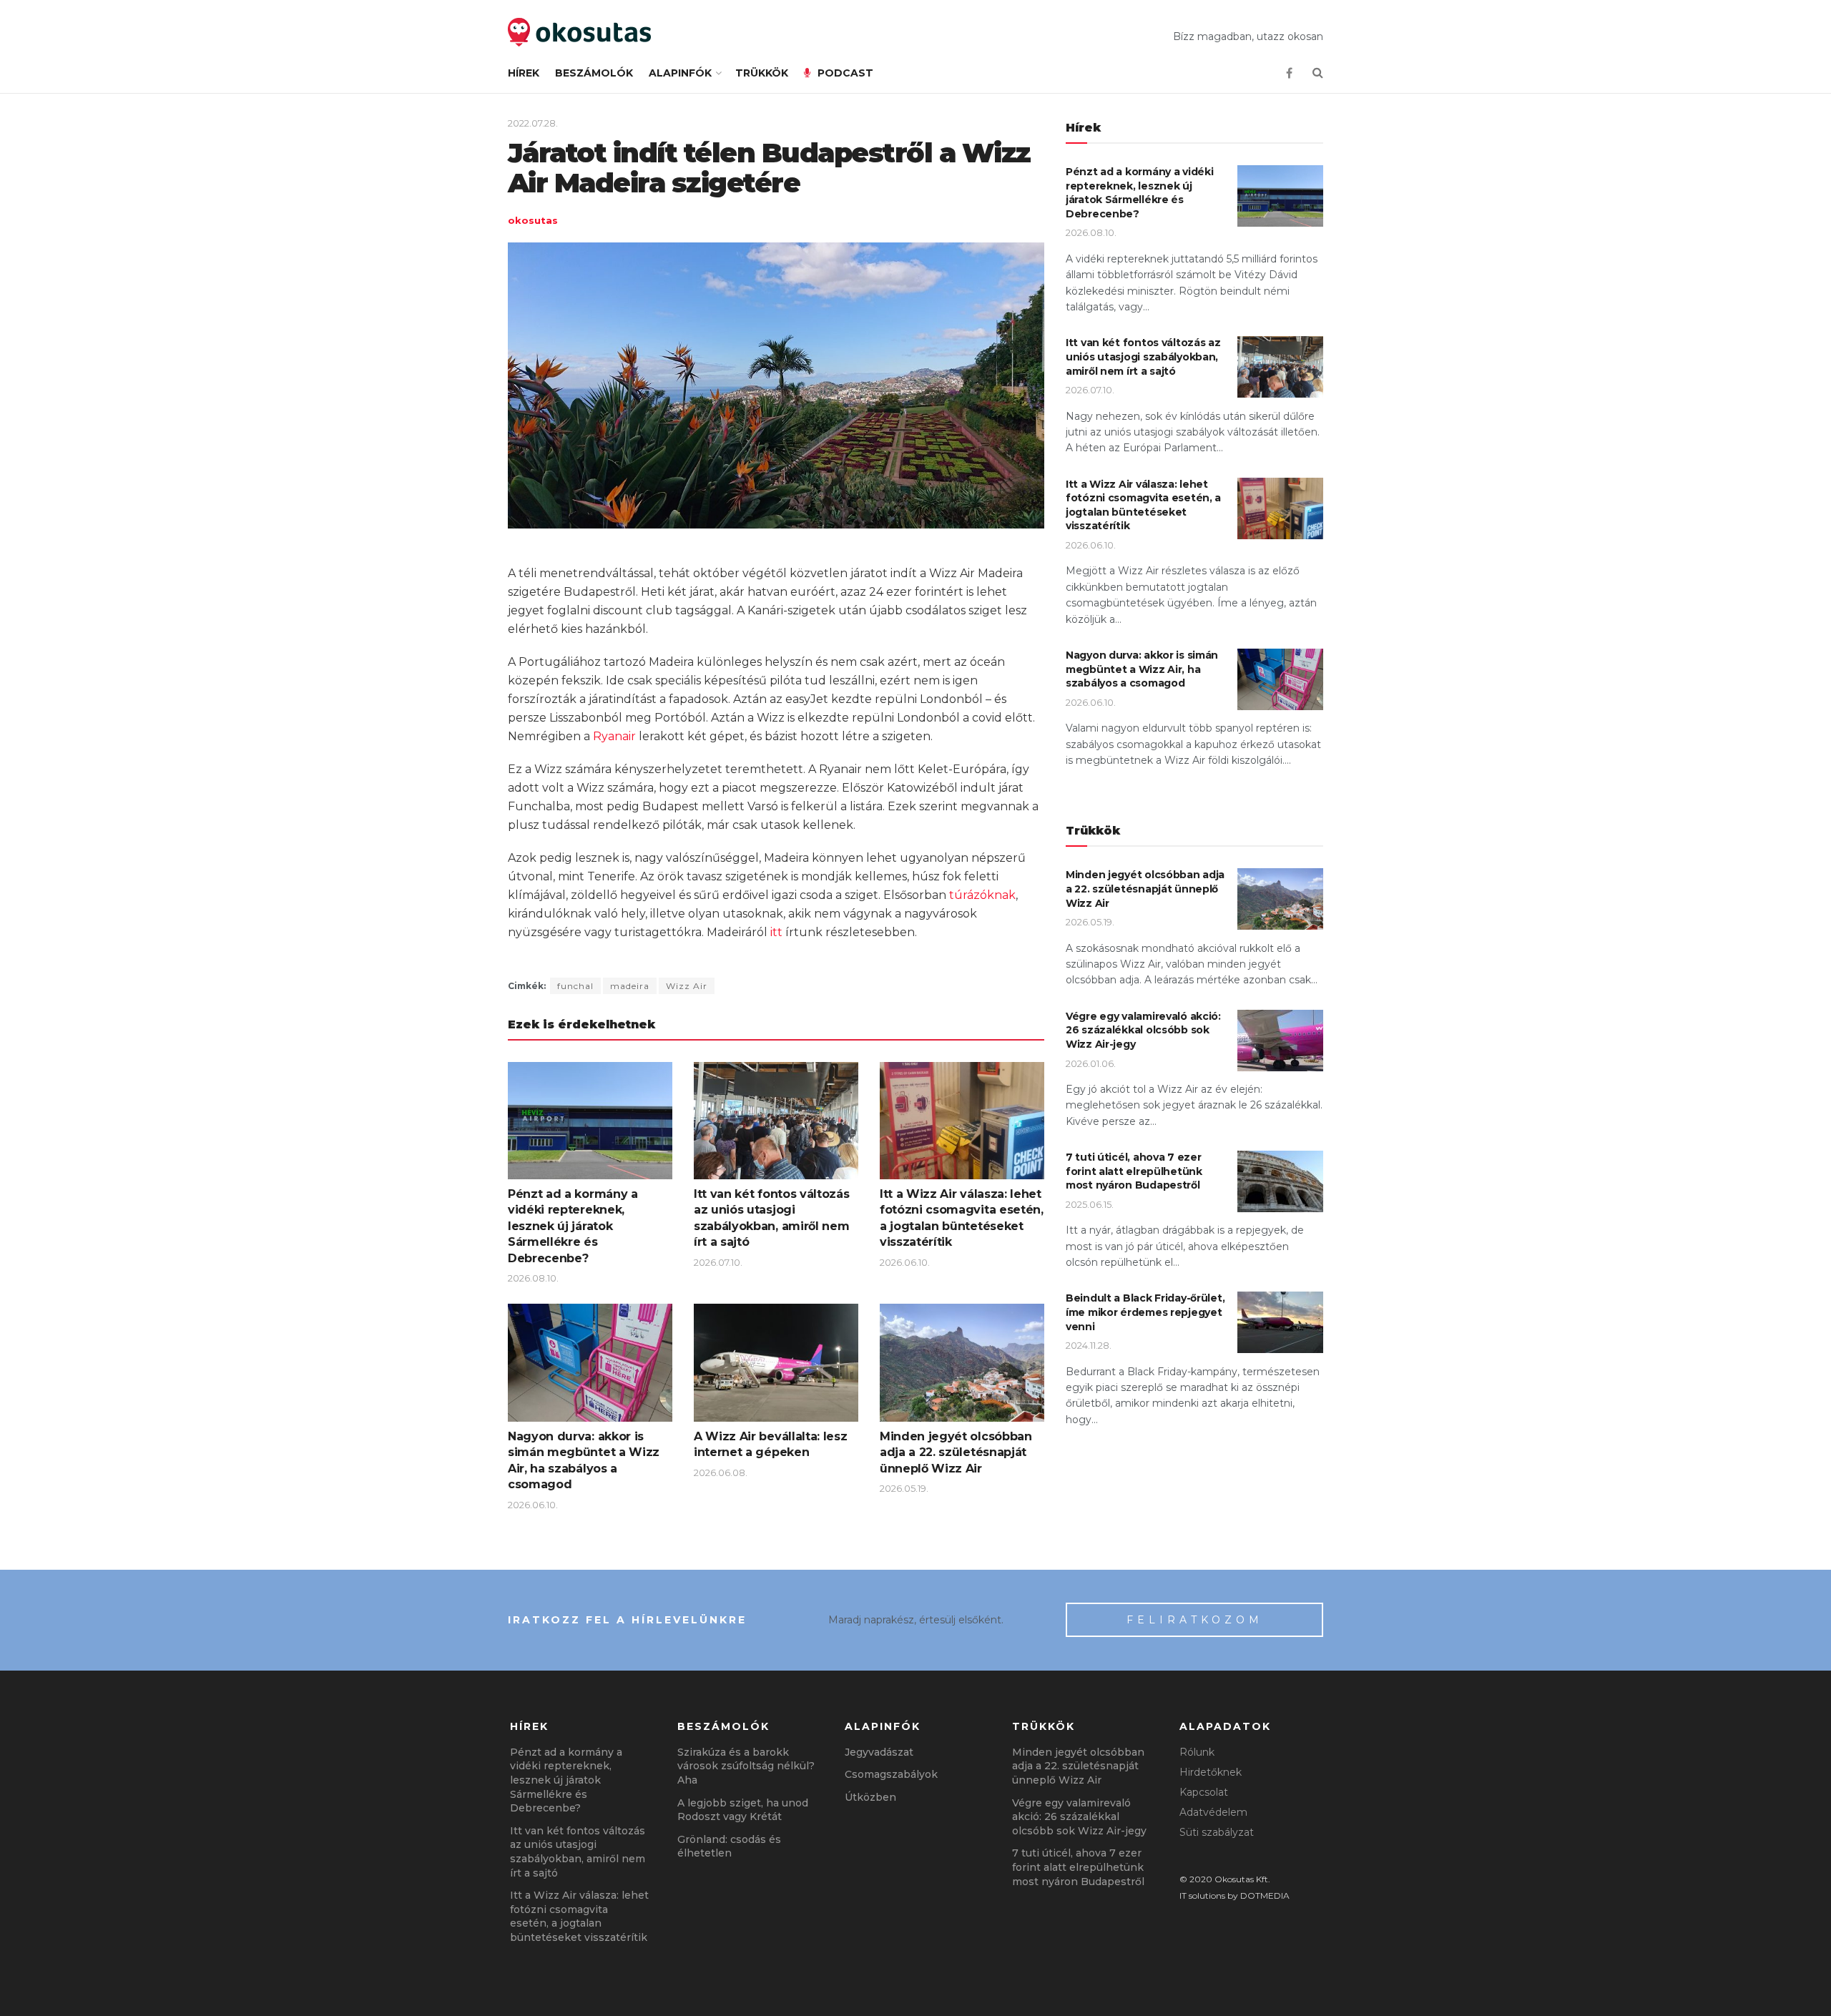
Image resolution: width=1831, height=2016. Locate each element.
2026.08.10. (533, 1278)
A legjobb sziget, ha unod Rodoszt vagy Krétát (743, 1810)
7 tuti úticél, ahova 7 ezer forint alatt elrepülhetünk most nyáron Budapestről (1134, 1171)
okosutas (533, 220)
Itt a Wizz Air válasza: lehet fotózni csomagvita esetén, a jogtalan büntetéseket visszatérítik (1143, 505)
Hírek (524, 73)
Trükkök (762, 73)
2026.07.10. (718, 1262)
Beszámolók (594, 73)
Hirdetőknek (1211, 1772)
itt (776, 932)
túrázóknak (982, 895)
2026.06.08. (721, 1472)
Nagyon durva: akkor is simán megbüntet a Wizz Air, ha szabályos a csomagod (1142, 669)
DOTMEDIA (1265, 1895)
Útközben (870, 1797)
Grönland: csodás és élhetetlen (729, 1847)
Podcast (845, 73)
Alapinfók (680, 73)
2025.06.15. (1090, 1204)
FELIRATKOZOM (1195, 1620)
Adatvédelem (1213, 1812)
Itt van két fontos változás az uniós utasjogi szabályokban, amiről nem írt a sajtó (1143, 357)
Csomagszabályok (891, 1774)
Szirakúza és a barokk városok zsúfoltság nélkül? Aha (746, 1766)
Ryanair (614, 736)
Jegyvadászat (879, 1752)
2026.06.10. (905, 1262)
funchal (575, 986)
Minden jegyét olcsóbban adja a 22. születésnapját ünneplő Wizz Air (956, 1452)
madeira (630, 986)
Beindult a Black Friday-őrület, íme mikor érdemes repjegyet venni (1145, 1312)
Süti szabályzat (1217, 1832)
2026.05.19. (904, 1488)
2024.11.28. (1089, 1345)
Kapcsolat (1204, 1792)
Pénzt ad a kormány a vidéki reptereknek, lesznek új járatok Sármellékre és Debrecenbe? (573, 1226)
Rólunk (1197, 1752)
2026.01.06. (1091, 1063)
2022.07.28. (533, 123)
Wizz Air (687, 986)
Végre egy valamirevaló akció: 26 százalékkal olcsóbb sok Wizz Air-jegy (1143, 1030)
